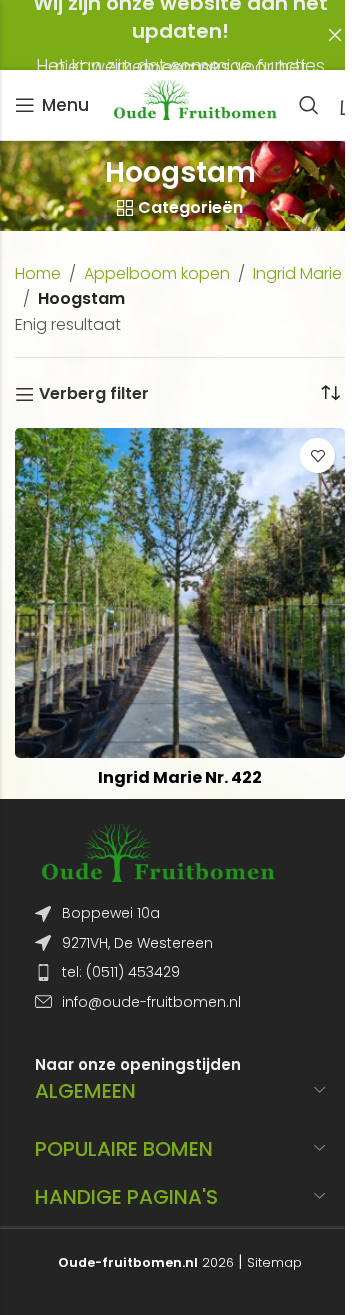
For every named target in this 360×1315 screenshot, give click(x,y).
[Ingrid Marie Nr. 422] (180, 593)
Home (38, 273)
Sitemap (274, 1262)
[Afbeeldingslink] (156, 852)
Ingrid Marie (297, 273)
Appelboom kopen (157, 273)
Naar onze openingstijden (138, 1064)
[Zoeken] (309, 105)
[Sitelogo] (194, 103)
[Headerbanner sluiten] (335, 35)
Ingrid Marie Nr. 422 (180, 777)
